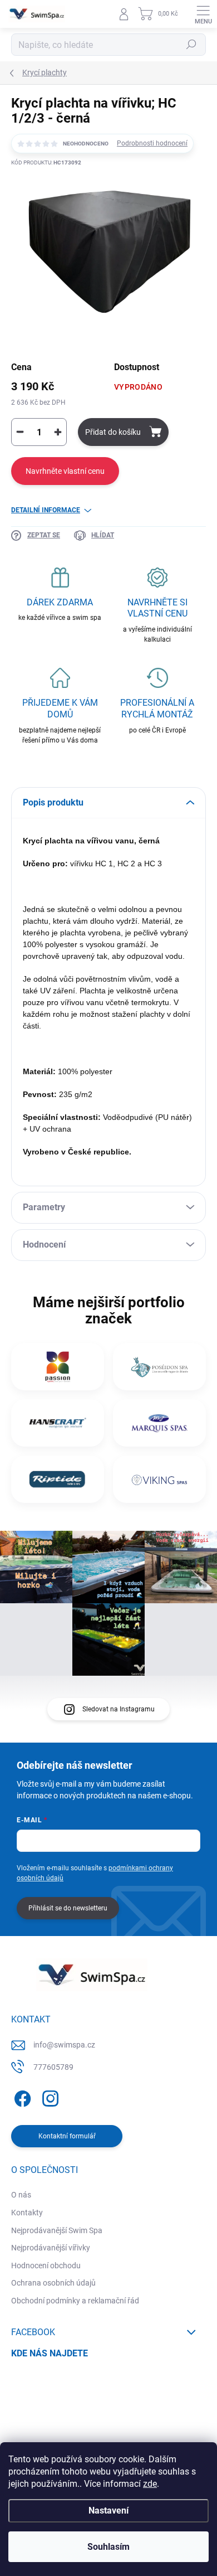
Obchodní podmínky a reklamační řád (75, 2301)
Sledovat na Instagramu (119, 1709)
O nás (21, 2195)
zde (150, 2484)
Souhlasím (108, 2547)
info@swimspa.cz (64, 2045)
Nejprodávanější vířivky (51, 2248)
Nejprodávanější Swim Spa (57, 2230)
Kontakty (27, 2213)
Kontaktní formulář (67, 2136)
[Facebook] (21, 2096)
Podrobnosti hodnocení (152, 143)
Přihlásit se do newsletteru (68, 1908)
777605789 (53, 2067)
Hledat (191, 45)
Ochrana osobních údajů (53, 2283)
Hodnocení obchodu (46, 2265)
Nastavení (108, 2510)
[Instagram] (49, 2096)
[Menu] (203, 14)
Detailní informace (46, 510)
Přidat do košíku (113, 432)
